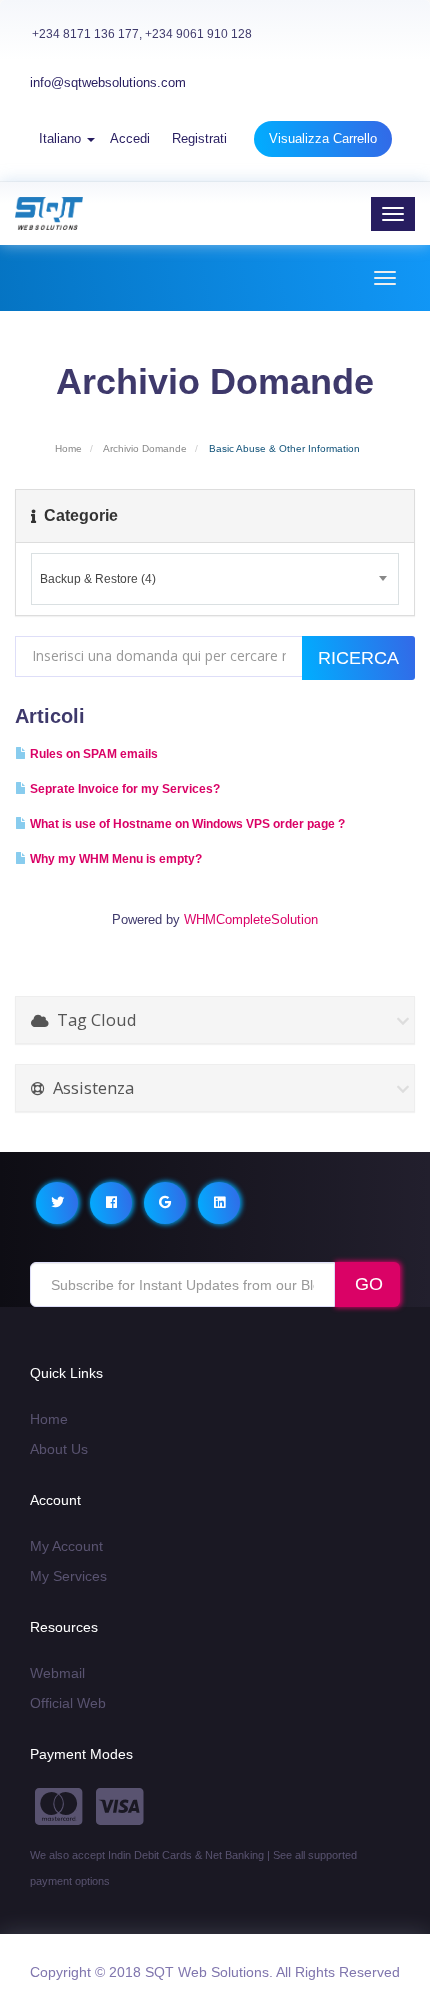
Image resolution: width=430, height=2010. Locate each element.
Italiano (62, 138)
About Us (59, 1449)
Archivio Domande (145, 448)
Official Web (68, 1703)
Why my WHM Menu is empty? (114, 859)
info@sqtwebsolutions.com (108, 82)
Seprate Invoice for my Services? (123, 789)
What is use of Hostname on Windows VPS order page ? (186, 824)
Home (68, 448)
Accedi (130, 138)
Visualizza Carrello (323, 138)
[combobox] (215, 579)
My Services (68, 1576)
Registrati (199, 138)
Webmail (57, 1673)
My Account (66, 1546)
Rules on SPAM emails (92, 754)
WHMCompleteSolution (251, 919)
